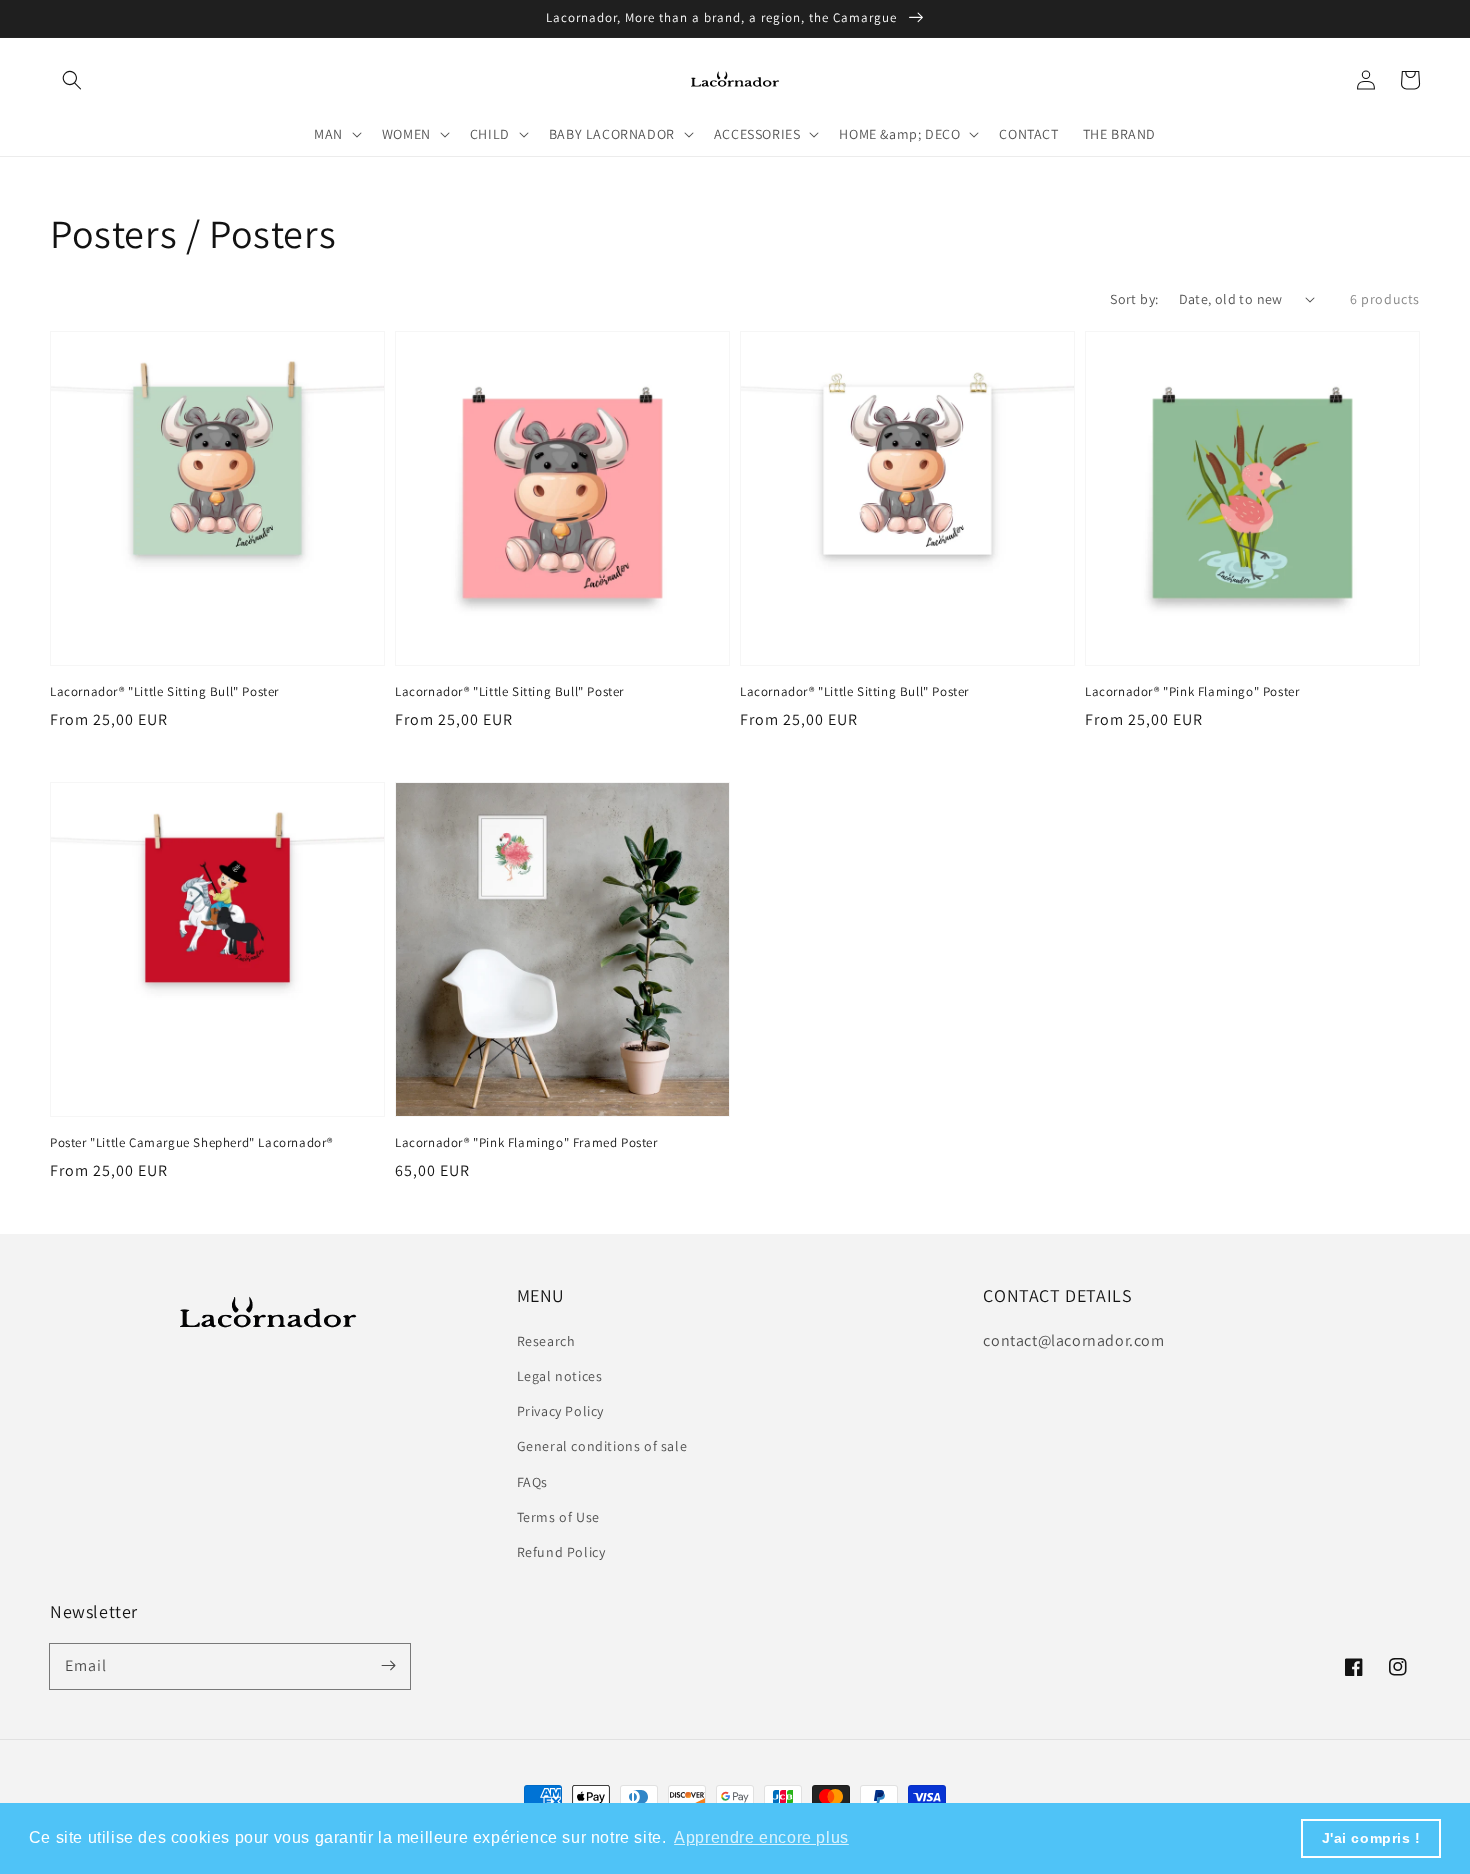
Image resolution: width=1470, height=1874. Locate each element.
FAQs (532, 1482)
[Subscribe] (388, 1666)
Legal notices (560, 1376)
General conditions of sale (602, 1446)
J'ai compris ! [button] (1371, 1838)
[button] (72, 80)
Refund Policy (561, 1552)
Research (546, 1341)
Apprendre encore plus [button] (761, 1837)
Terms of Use (558, 1517)
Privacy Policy (560, 1411)
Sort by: (1134, 299)
